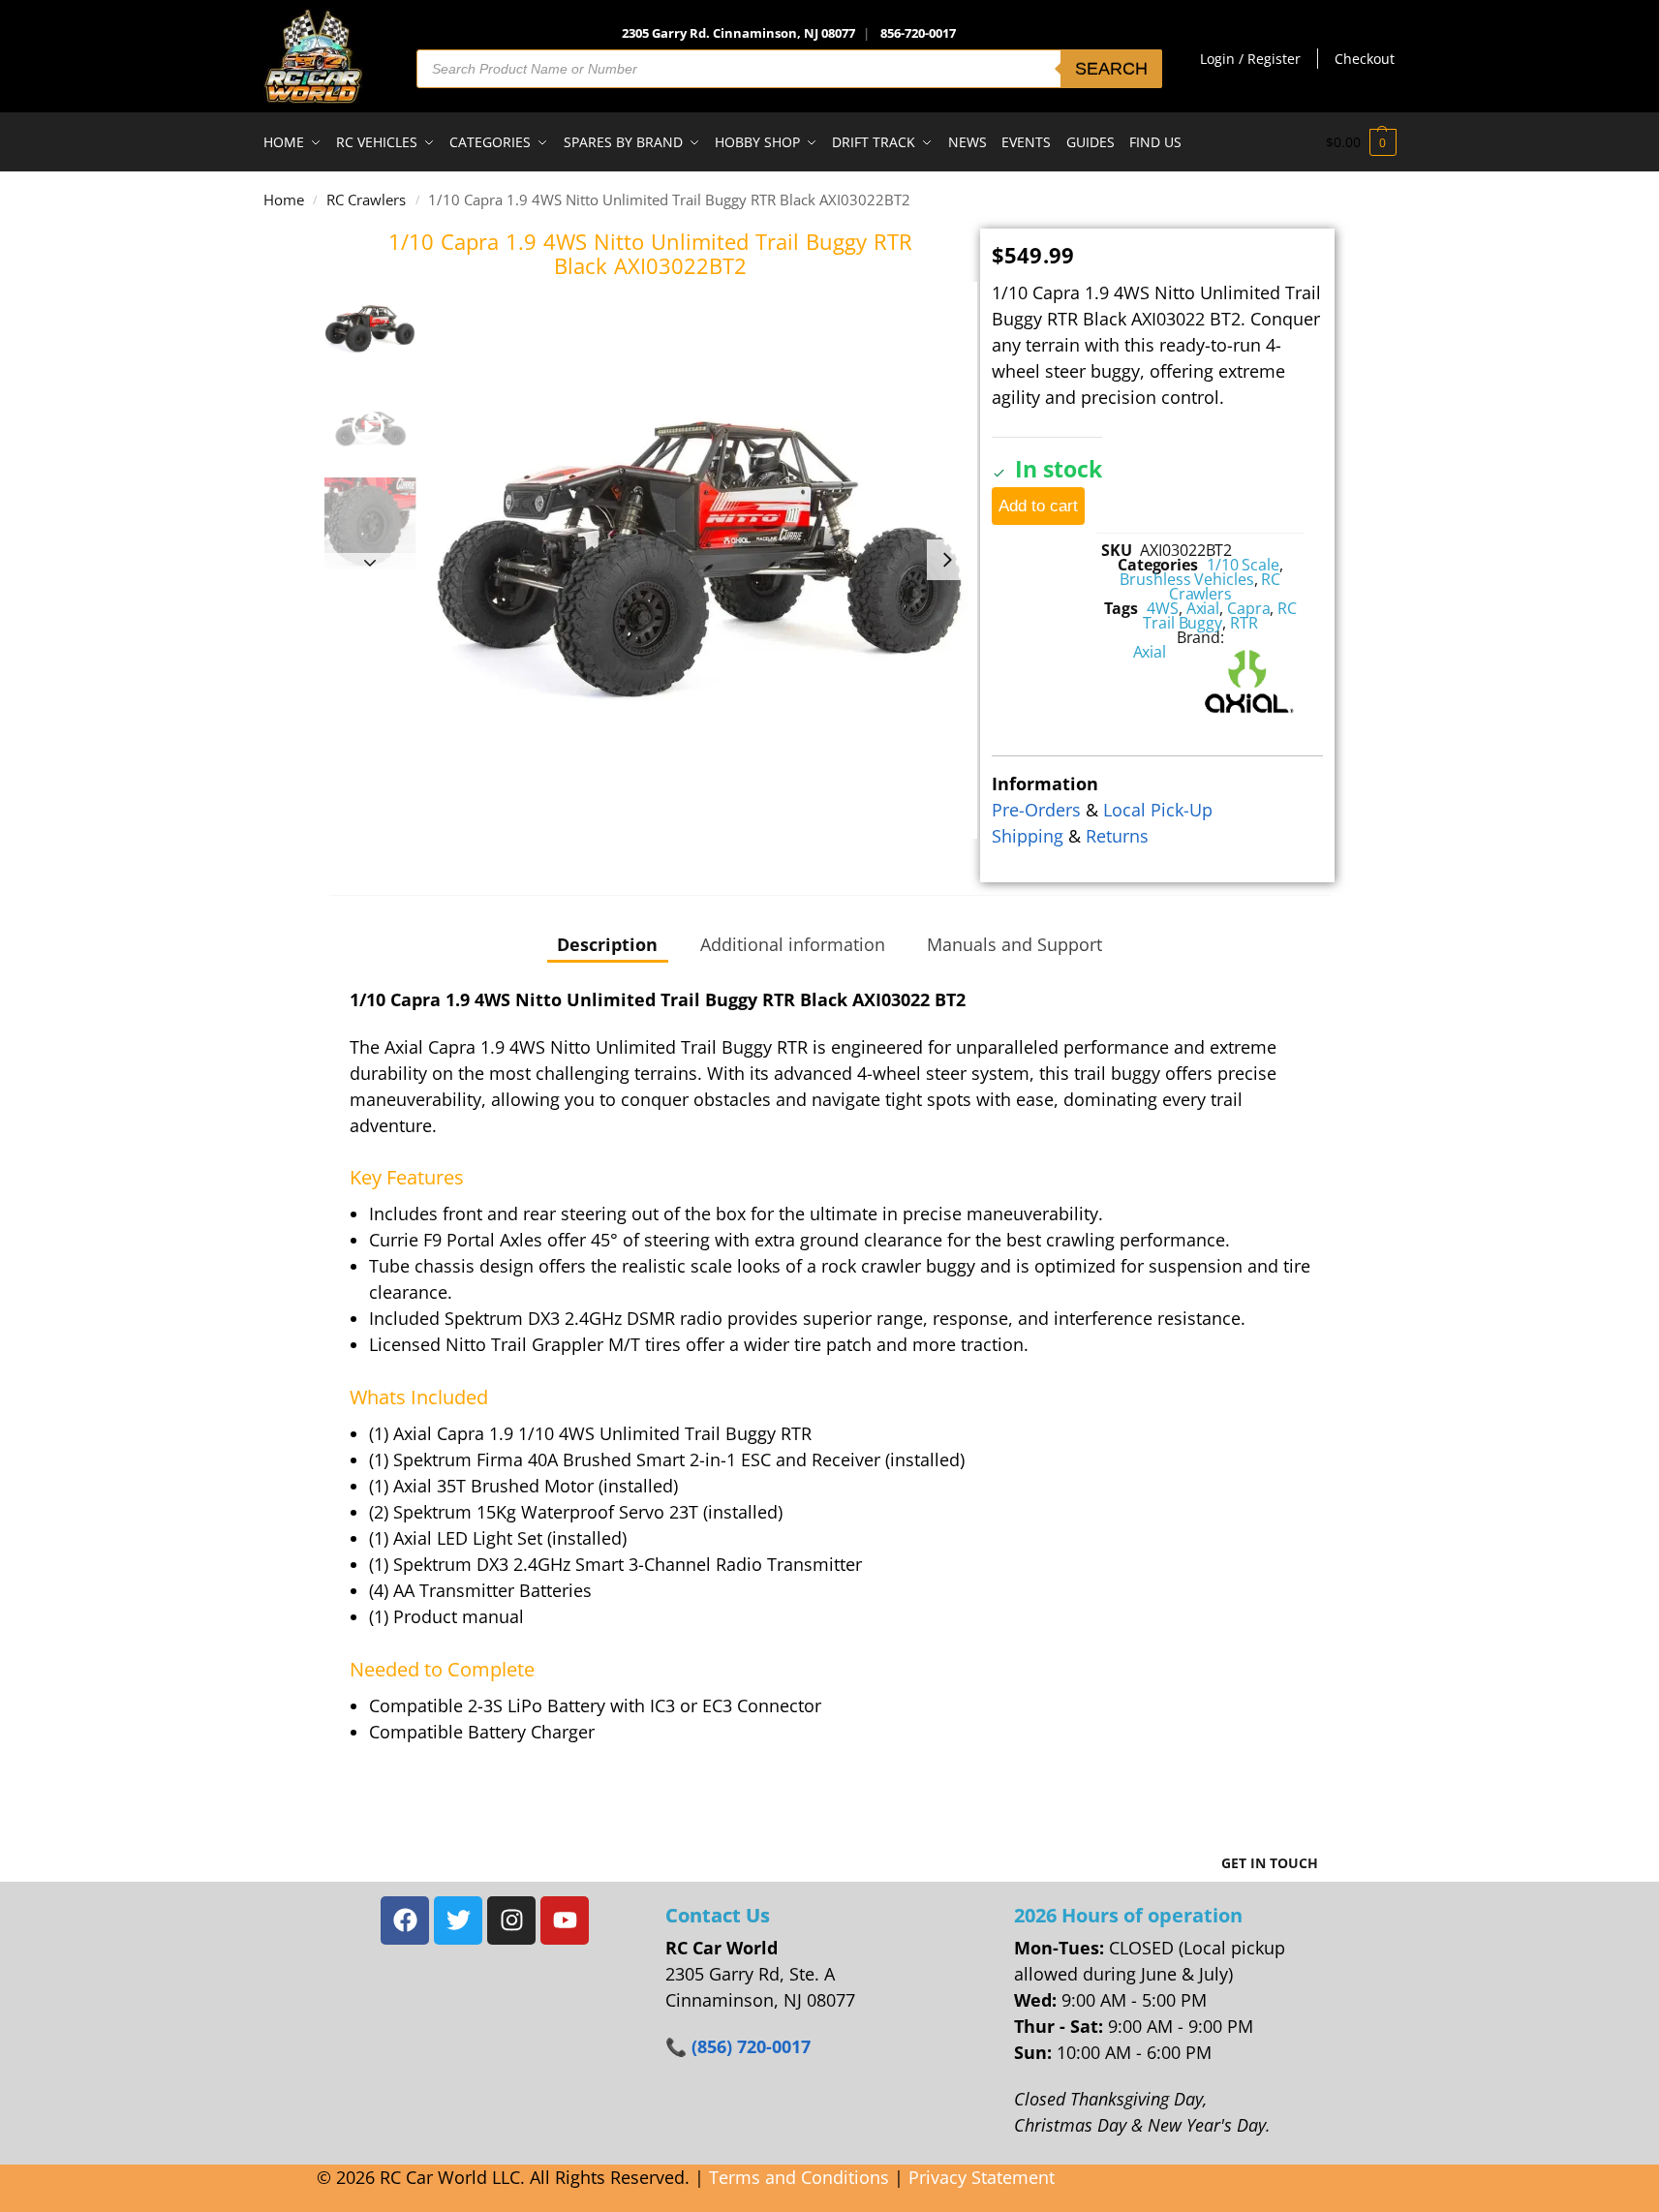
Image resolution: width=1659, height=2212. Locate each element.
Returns (1117, 836)
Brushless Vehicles (1186, 579)
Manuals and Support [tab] (1014, 944)
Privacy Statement (982, 2177)
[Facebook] (405, 1920)
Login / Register (1250, 59)
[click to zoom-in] (700, 560)
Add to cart (1038, 506)
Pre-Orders (1036, 810)
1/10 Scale (1243, 565)
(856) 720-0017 (751, 2046)
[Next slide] (947, 560)
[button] (1361, 142)
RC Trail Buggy (1220, 615)
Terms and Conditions (799, 2177)
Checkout (1365, 59)
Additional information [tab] (793, 944)
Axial (1203, 608)
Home (284, 200)
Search (1111, 69)
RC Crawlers (366, 200)
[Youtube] (565, 1920)
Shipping (1028, 836)
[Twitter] (458, 1920)
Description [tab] (607, 944)
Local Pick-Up (1158, 810)
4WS (1163, 608)
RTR (1244, 623)
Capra (1249, 608)
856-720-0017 (918, 33)
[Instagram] (511, 1920)
